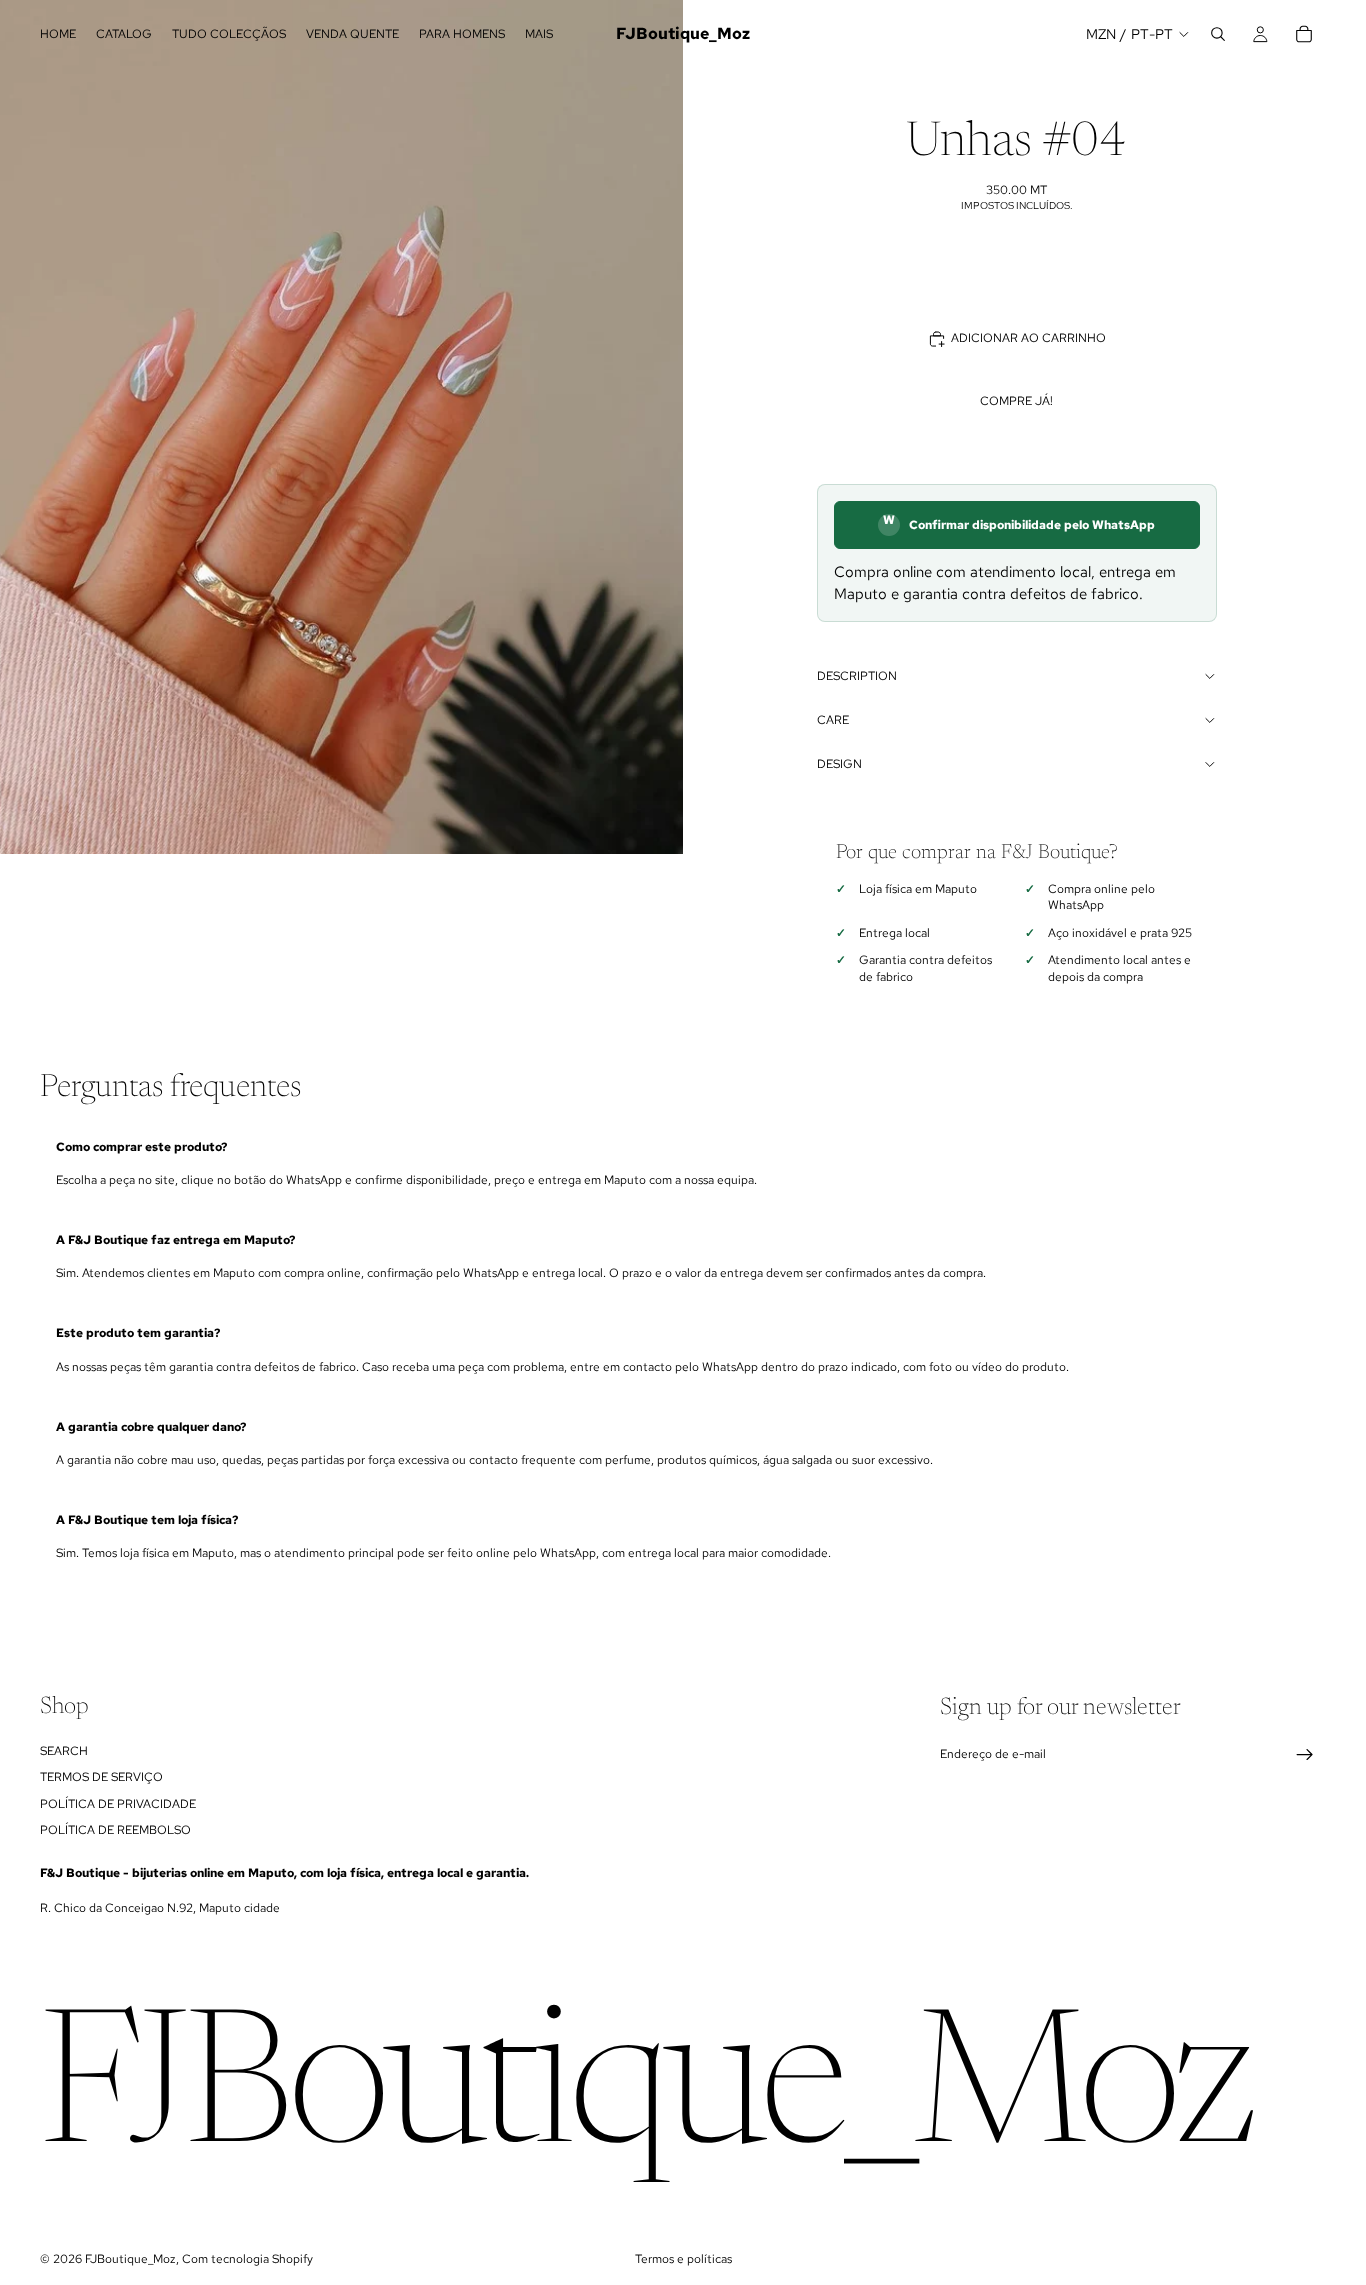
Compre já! (1016, 401)
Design (839, 764)
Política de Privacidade (118, 1803)
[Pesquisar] (1218, 34)
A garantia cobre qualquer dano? (151, 1427)
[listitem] (539, 34)
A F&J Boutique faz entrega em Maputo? (175, 1240)
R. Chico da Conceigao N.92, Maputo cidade (160, 1908)
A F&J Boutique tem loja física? (147, 1520)
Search (64, 1751)
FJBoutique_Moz (130, 2259)
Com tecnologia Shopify (247, 2259)
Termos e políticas (683, 2259)
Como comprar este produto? (141, 1147)
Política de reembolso (115, 1830)
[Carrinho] (1304, 34)
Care (833, 720)
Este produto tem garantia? (138, 1333)
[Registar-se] (1305, 1755)
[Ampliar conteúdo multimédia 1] (341, 427)
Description (857, 676)
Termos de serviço (101, 1777)
